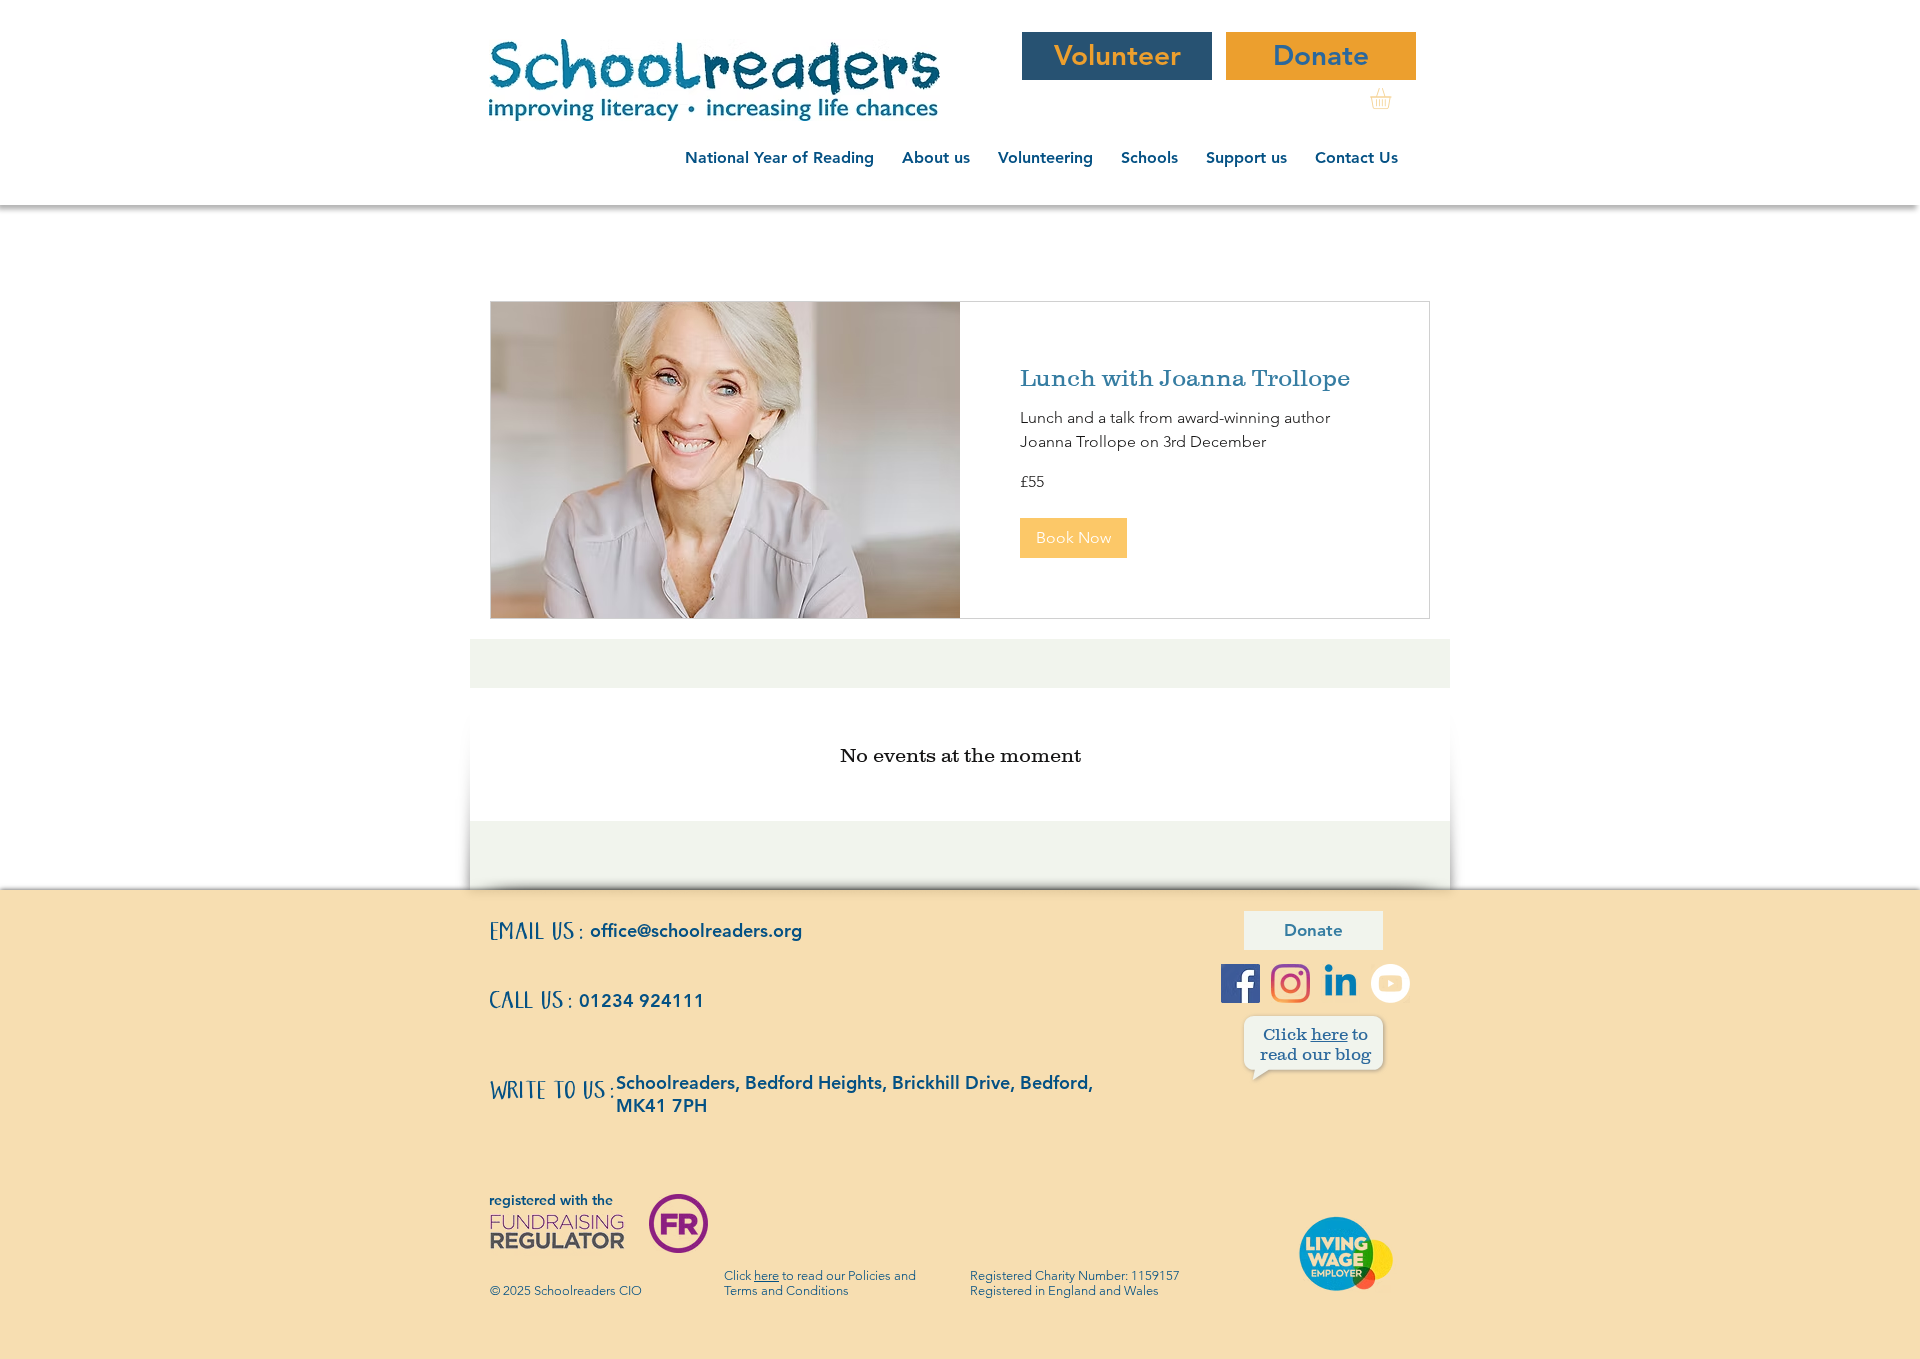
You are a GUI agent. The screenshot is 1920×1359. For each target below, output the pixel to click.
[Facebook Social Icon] (1240, 983)
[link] (1393, 98)
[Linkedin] (1340, 983)
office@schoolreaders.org (696, 930)
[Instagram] (1290, 983)
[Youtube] (1390, 983)
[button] (940, 157)
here (766, 1275)
